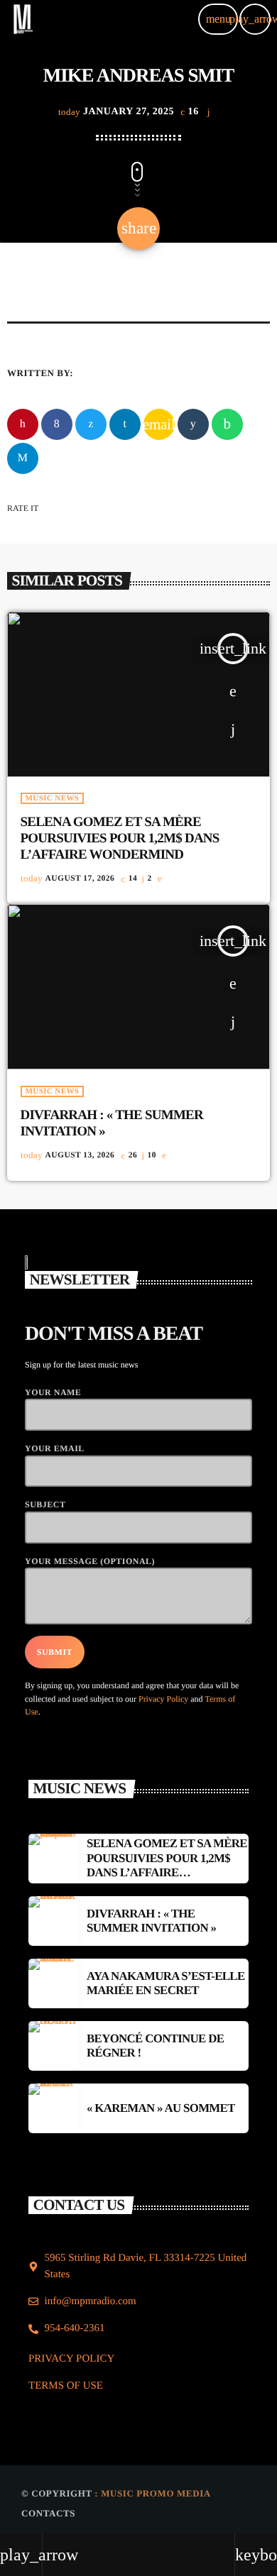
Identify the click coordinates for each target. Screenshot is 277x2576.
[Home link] (23, 19)
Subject (45, 1504)
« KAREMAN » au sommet (161, 2108)
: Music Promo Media (152, 2493)
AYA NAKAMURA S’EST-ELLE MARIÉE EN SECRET (165, 1983)
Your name (53, 1392)
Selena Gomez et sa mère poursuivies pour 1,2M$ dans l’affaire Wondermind (120, 838)
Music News (53, 798)
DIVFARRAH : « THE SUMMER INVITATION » (151, 1921)
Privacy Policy (163, 1699)
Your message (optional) (90, 1561)
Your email (55, 1448)
